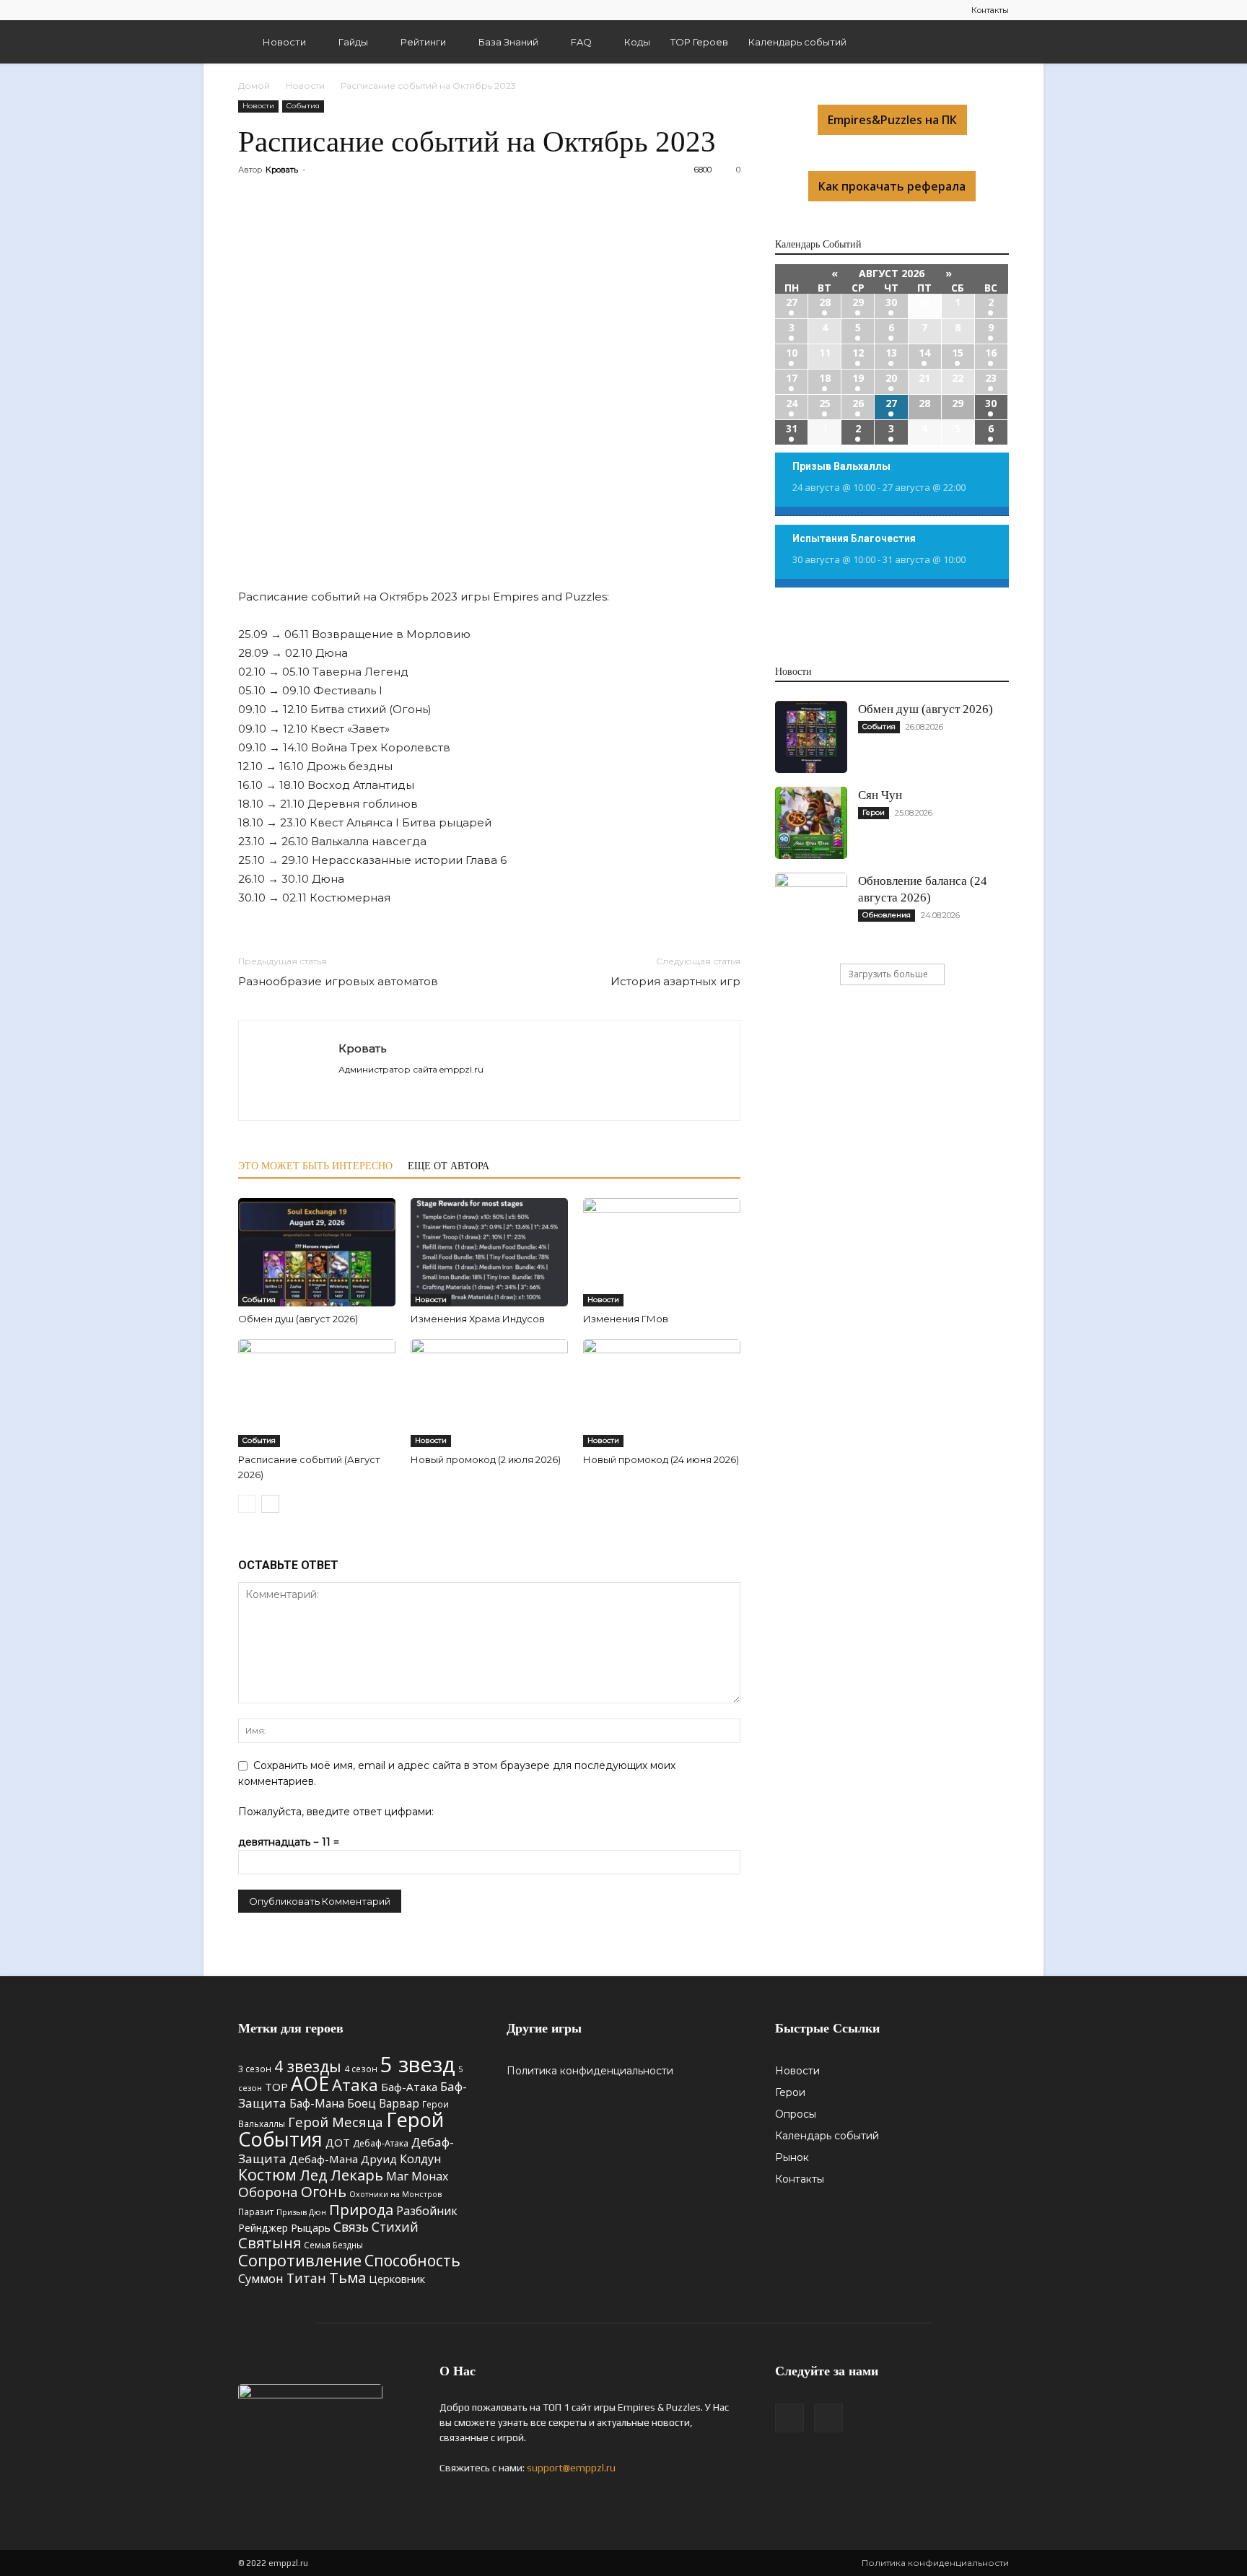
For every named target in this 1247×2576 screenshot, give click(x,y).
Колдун (420, 2159)
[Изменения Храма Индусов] (489, 1252)
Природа (361, 2210)
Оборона (268, 2192)
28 (825, 302)
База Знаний (508, 42)
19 (858, 378)
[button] (992, 43)
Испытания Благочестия (854, 538)
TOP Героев (699, 42)
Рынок (792, 2157)
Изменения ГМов (626, 1319)
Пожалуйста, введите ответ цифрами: (336, 1812)
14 (924, 353)
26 (858, 403)
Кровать (282, 170)
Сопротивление (300, 2260)
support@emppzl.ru (571, 2468)
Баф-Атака (409, 2087)
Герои (874, 812)
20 (891, 378)
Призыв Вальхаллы (841, 466)
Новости (284, 42)
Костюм (267, 2174)
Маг (397, 2176)
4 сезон (361, 2069)
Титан (306, 2278)
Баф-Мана (317, 2103)
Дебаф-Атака (381, 2143)
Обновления (887, 915)
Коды (637, 42)
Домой (254, 86)
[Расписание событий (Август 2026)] (317, 1393)
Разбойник (427, 2211)
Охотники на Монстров (395, 2194)
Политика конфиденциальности (590, 2071)
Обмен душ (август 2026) (298, 1319)
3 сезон (255, 2069)
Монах (430, 2176)
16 (991, 353)
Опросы (796, 2114)
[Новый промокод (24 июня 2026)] (662, 1393)
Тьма (347, 2277)
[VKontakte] (273, 10)
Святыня (270, 2243)
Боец (362, 2103)
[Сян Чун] (811, 823)
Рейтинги (423, 42)
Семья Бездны (333, 2245)
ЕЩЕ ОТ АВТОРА (449, 1166)
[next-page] (270, 1504)
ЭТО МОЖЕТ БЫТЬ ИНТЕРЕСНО (315, 1166)
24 (792, 403)
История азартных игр (675, 981)
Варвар (399, 2103)
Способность (412, 2261)
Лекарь (357, 2175)
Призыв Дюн (301, 2212)
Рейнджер (263, 2228)
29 (858, 302)
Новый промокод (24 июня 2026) (661, 1459)
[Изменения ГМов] (662, 1252)
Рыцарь (311, 2227)
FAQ (581, 42)
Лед (314, 2175)
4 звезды (308, 2066)
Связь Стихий (376, 2227)
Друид (379, 2159)
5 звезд (418, 2064)
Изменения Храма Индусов (478, 1319)
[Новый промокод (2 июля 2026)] (489, 1393)
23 (991, 378)
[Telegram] (249, 10)
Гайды (353, 42)
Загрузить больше (888, 974)
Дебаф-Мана (324, 2159)
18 (825, 378)
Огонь (324, 2191)
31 (792, 428)
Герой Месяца (336, 2122)
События (303, 106)
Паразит (256, 2212)
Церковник (397, 2279)
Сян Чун (880, 795)
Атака (355, 2084)
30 (891, 302)
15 (958, 353)
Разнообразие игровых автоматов (338, 981)
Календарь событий (797, 42)
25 (825, 403)
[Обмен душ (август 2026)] (317, 1252)
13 (891, 353)
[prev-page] (247, 1504)
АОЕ (310, 2084)
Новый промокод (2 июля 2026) (486, 1459)
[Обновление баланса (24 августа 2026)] (811, 909)
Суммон (261, 2278)
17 (792, 378)
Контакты (990, 10)
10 (792, 353)
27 (792, 302)
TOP (276, 2087)
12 (858, 353)
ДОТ (338, 2142)
